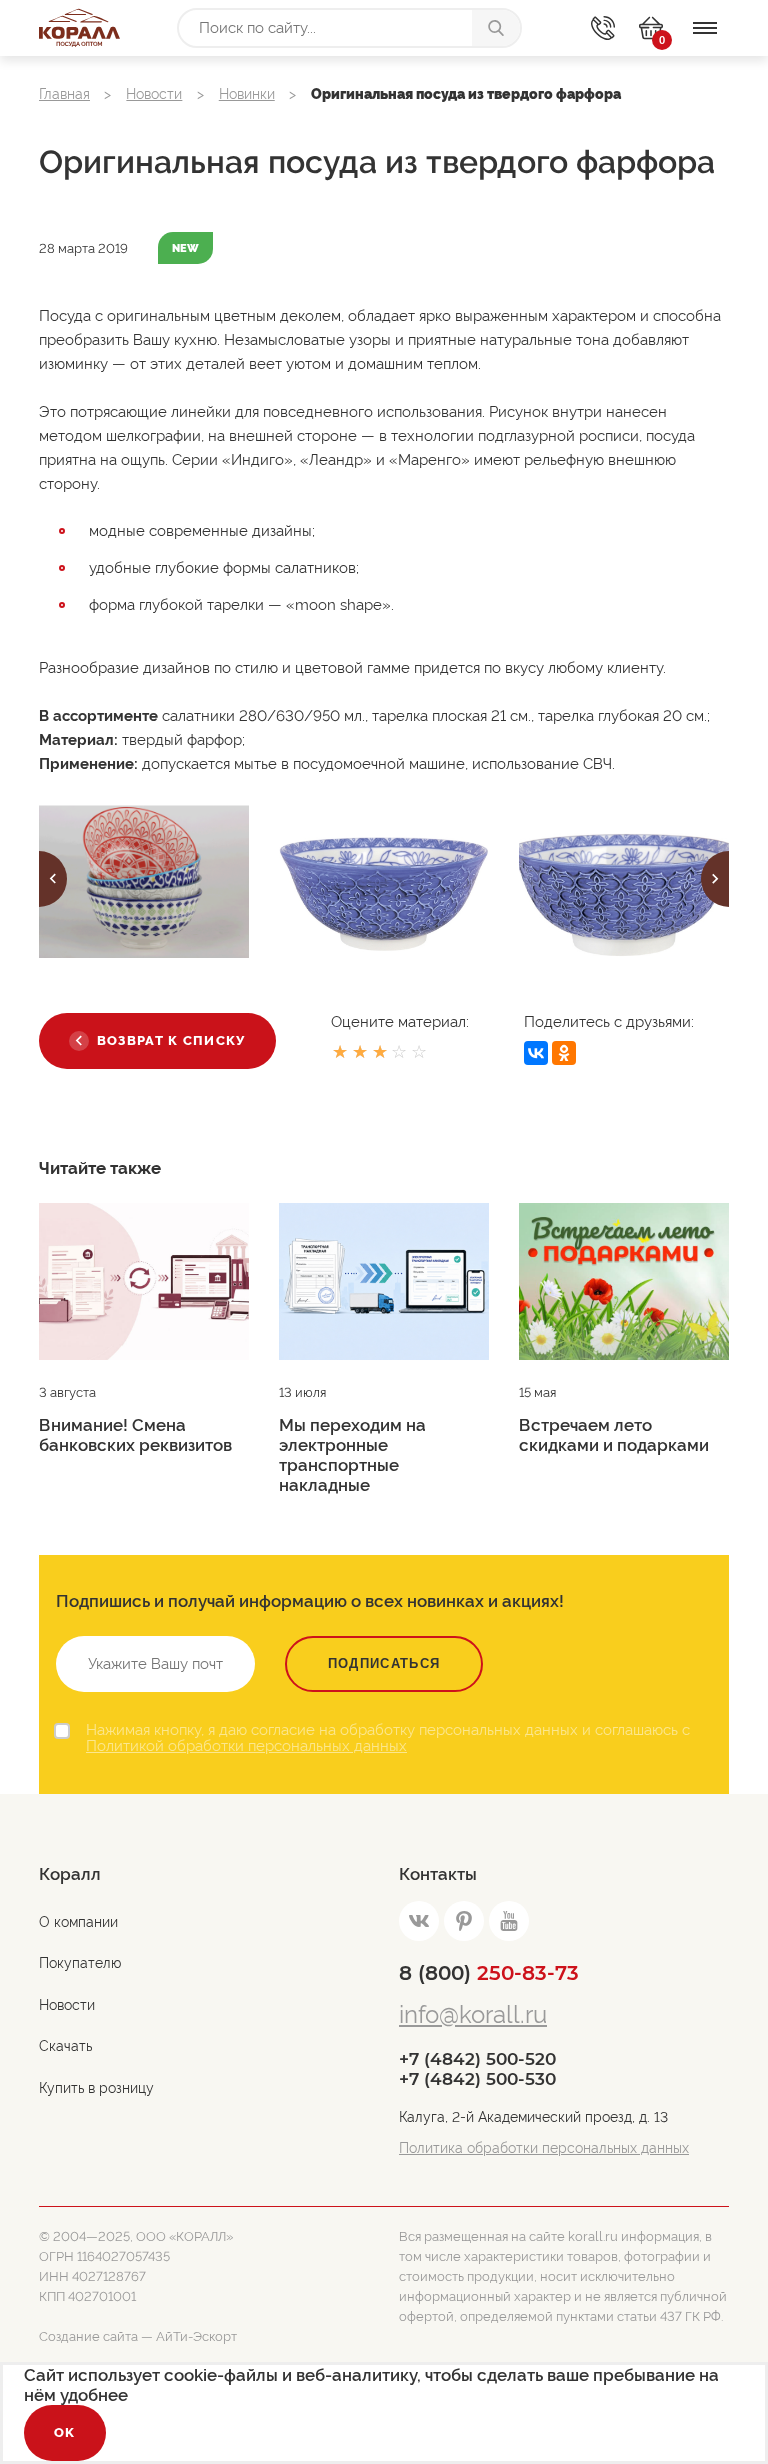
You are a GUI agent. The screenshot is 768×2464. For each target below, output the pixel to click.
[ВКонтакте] (536, 1053)
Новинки (247, 94)
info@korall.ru (473, 2014)
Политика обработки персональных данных (544, 2148)
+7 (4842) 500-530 (477, 2079)
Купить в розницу (96, 2088)
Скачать (65, 2046)
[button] (53, 879)
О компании (78, 1922)
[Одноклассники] (564, 1053)
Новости (154, 94)
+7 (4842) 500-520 (477, 2059)
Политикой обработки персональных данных (246, 1746)
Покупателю (80, 1963)
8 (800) (489, 1973)
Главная (64, 94)
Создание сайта (88, 2336)
